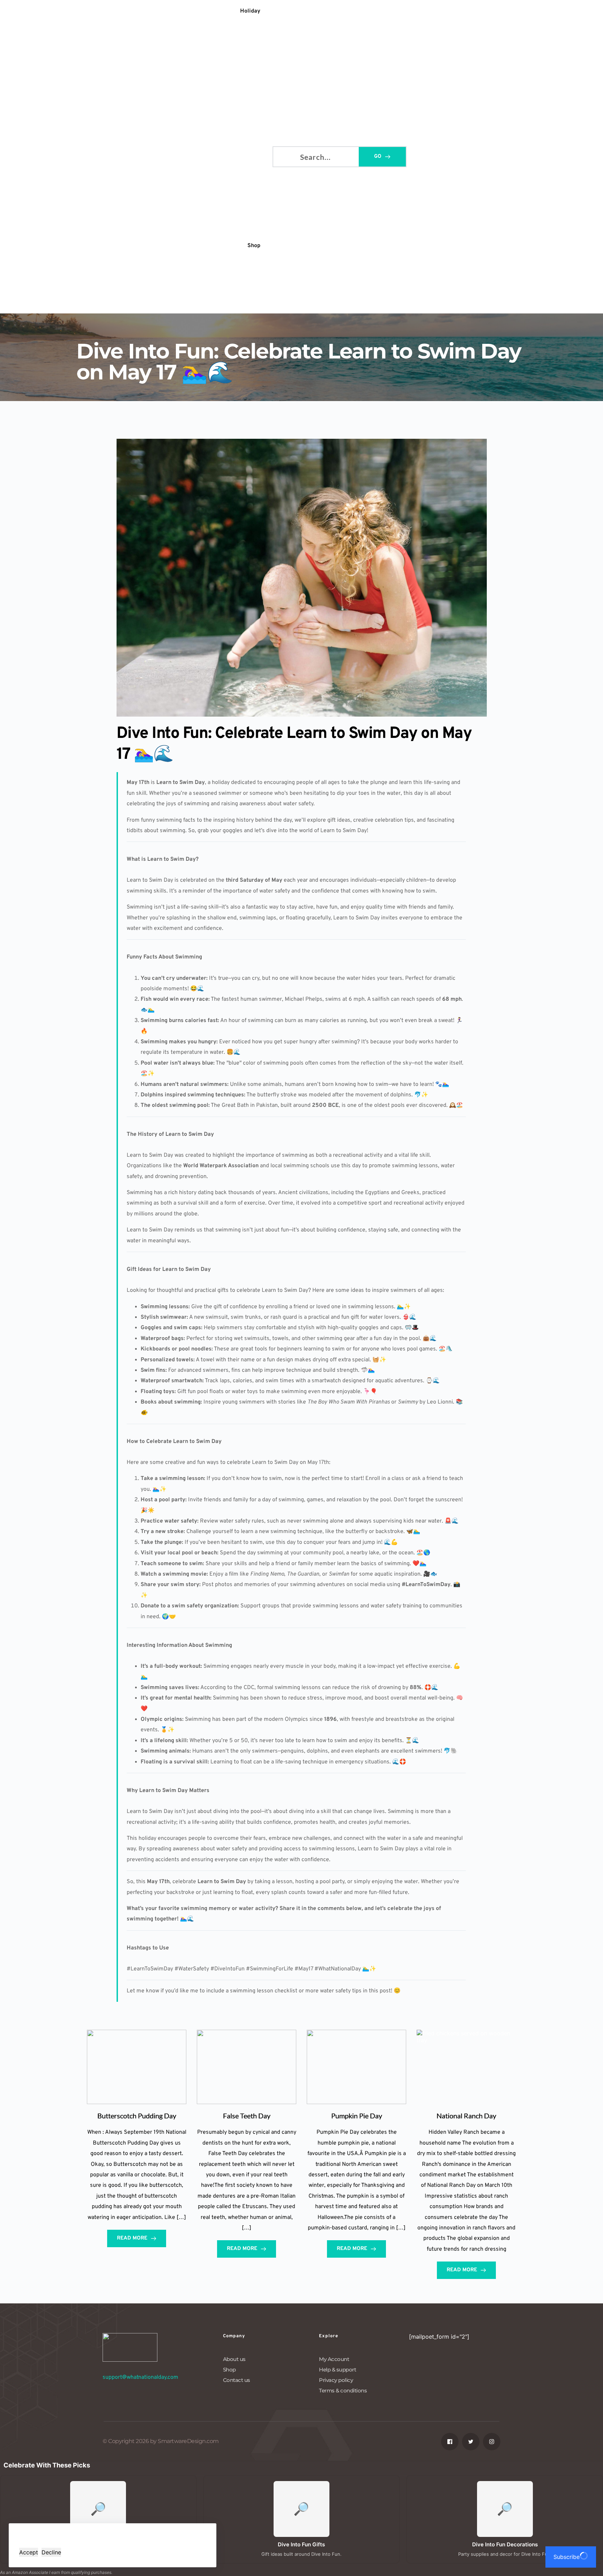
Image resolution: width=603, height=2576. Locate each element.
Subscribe (567, 2557)
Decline (51, 2552)
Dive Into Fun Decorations (505, 2544)
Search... (284, 156)
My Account (334, 2359)
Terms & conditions (343, 2390)
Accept (29, 2552)
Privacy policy (336, 2380)
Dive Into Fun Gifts (301, 2544)
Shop (229, 2370)
